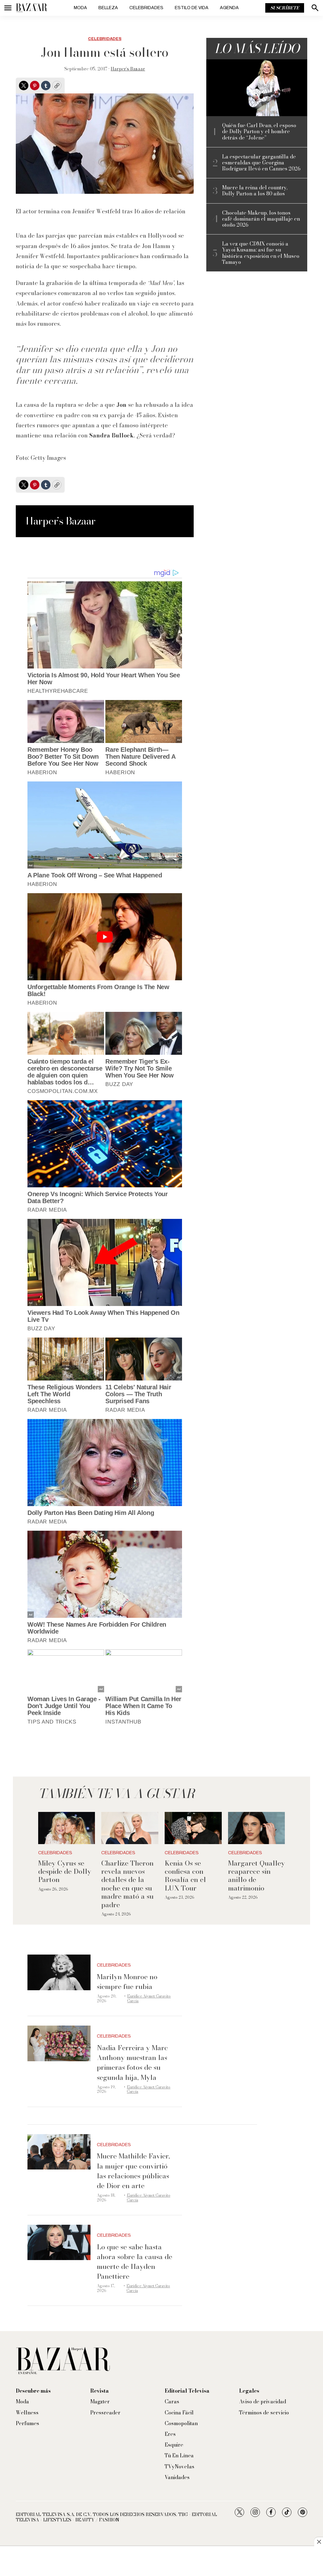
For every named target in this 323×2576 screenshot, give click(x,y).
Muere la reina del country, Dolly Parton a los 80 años (255, 191)
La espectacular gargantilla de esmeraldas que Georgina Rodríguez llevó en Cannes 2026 (261, 163)
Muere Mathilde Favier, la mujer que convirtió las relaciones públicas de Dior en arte (133, 2171)
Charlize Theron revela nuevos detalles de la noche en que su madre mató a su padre (127, 1884)
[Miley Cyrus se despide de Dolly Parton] (67, 1828)
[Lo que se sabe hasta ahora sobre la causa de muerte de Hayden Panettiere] (59, 2243)
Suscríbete (285, 8)
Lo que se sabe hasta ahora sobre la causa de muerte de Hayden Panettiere (135, 2262)
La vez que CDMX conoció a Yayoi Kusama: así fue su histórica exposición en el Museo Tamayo (261, 253)
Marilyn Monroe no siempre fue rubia (127, 1982)
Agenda (229, 8)
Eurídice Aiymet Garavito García (149, 1998)
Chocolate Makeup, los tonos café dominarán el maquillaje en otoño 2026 (261, 219)
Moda (80, 8)
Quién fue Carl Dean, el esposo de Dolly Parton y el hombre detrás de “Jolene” (259, 132)
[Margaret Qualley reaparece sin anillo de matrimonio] (257, 1828)
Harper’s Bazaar (128, 69)
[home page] (32, 8)
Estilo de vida (192, 8)
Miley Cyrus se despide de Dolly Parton (65, 1871)
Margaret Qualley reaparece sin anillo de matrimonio (256, 1876)
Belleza (108, 8)
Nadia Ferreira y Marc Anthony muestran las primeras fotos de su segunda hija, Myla (132, 2063)
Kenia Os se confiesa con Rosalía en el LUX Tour (185, 1876)
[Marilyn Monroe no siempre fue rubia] (59, 1972)
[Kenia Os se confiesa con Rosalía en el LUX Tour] (193, 1828)
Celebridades (146, 8)
